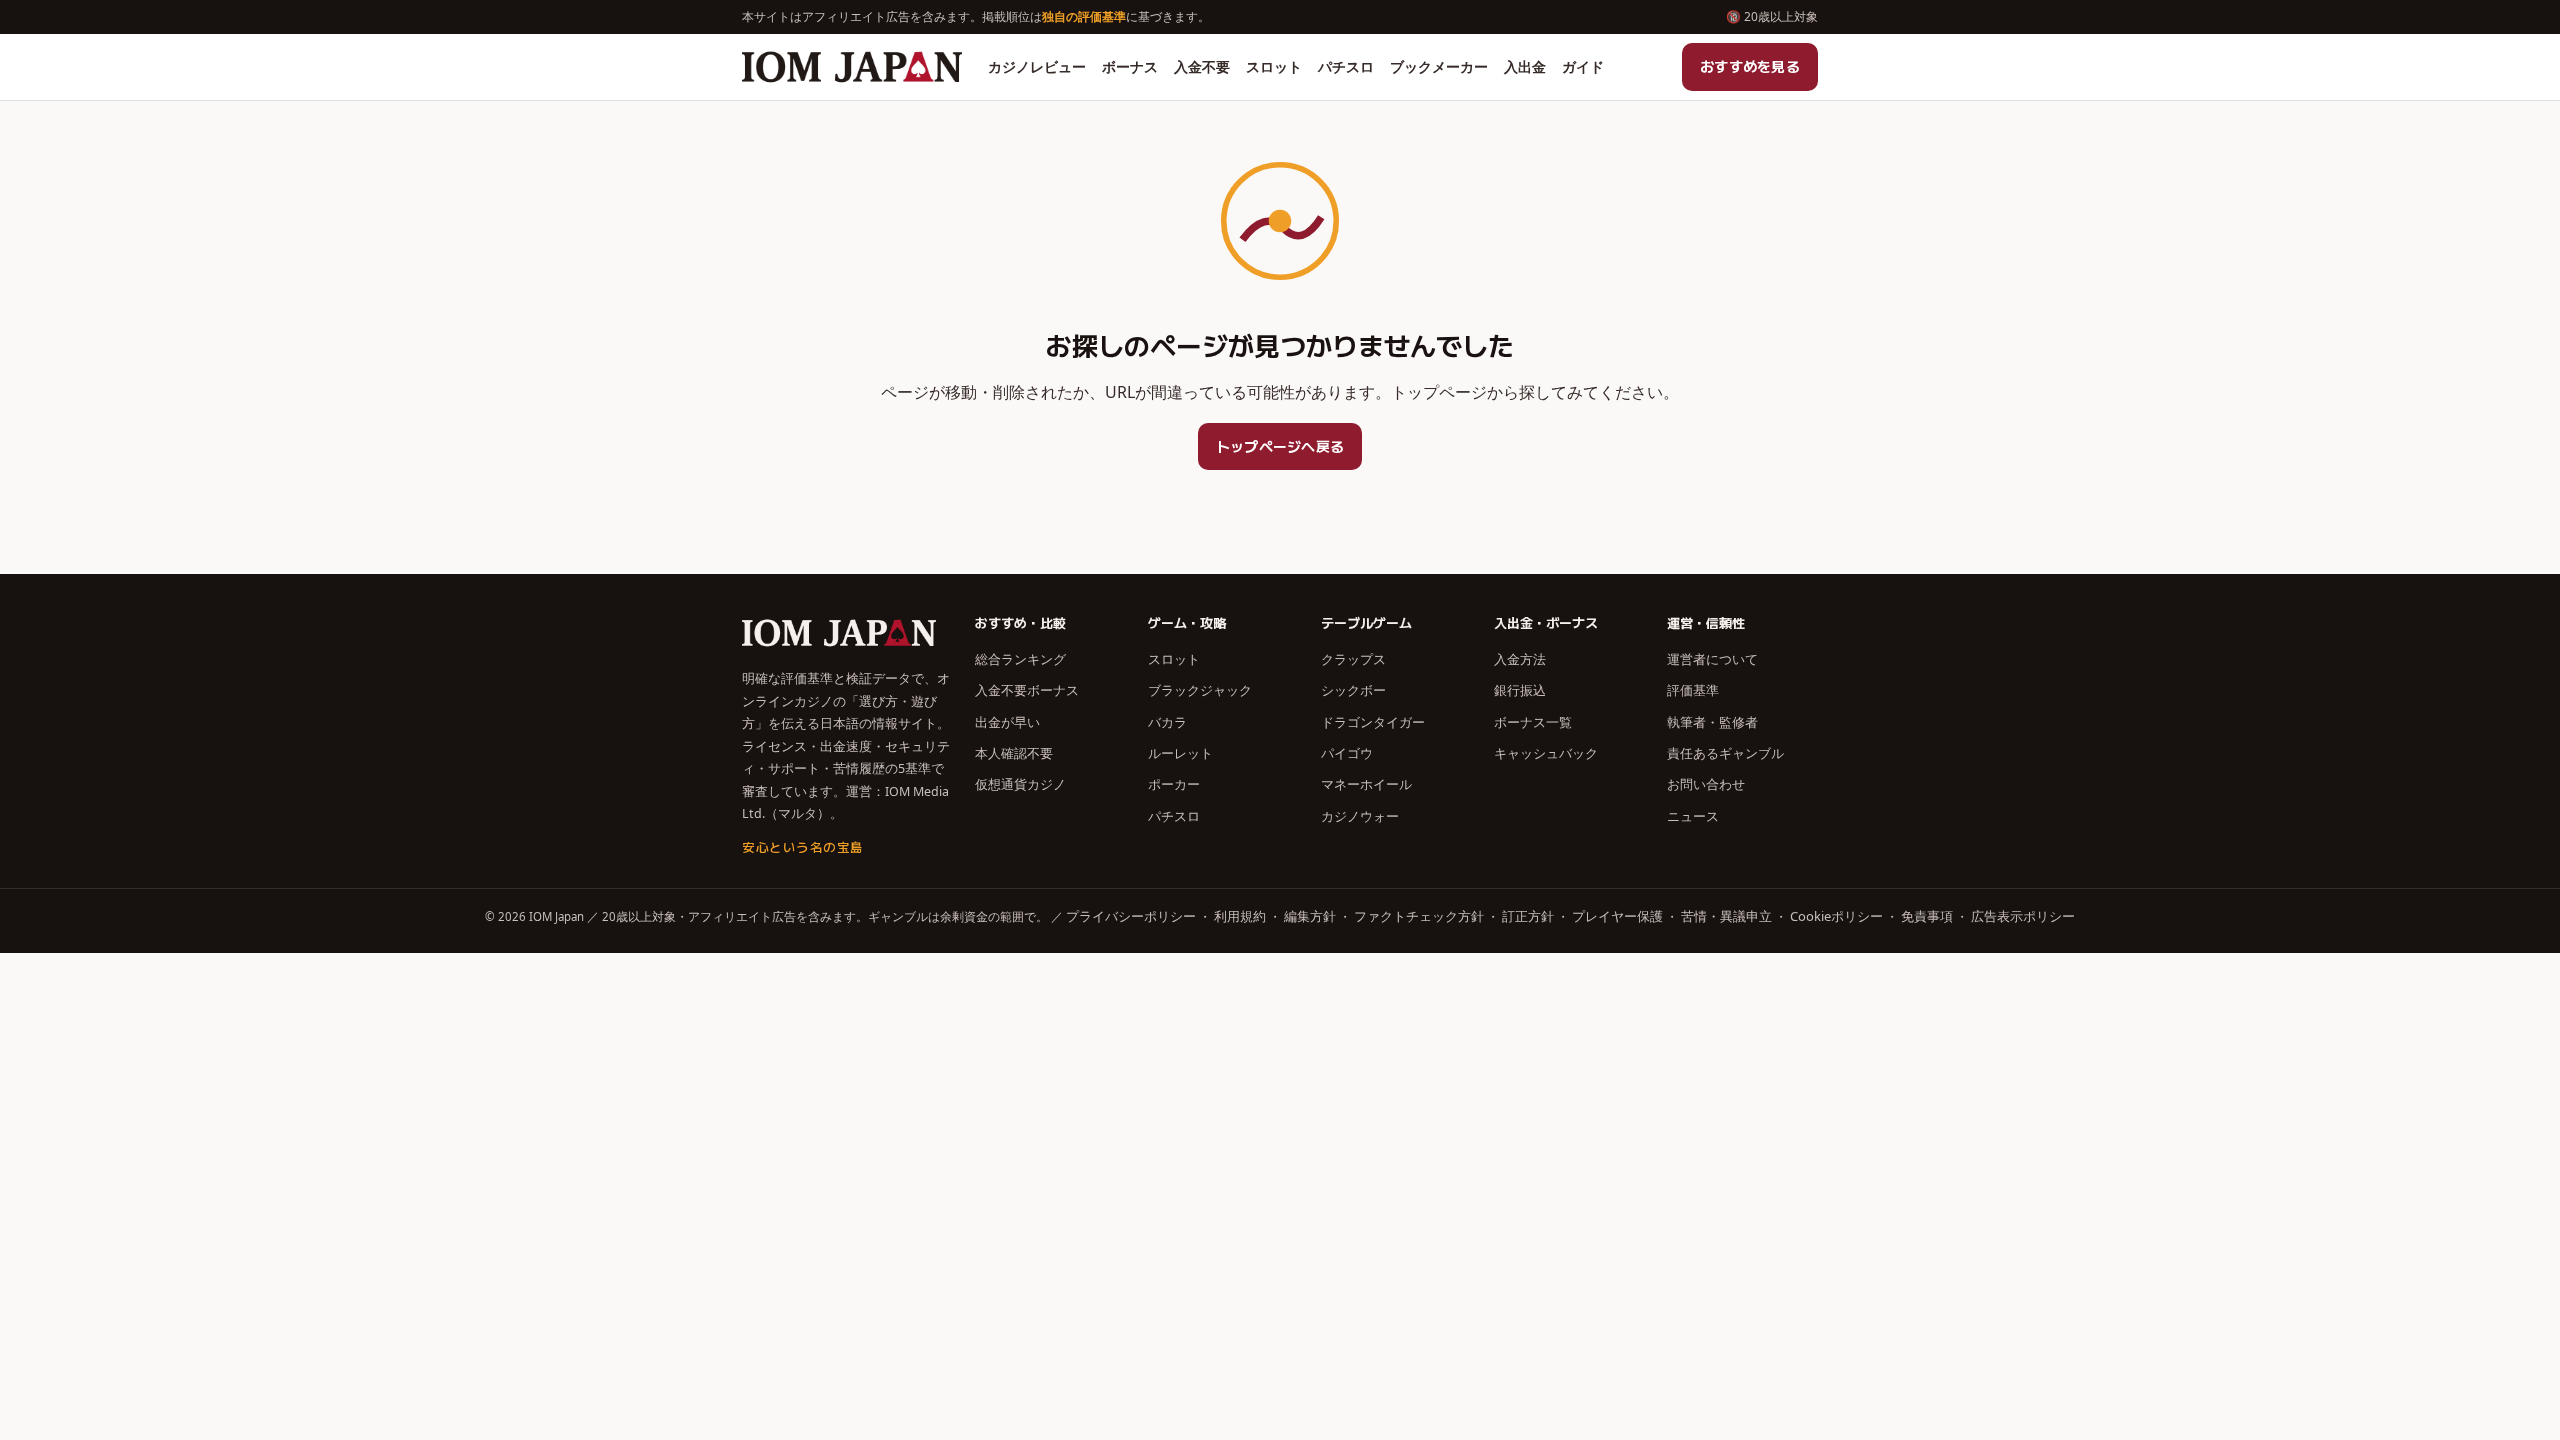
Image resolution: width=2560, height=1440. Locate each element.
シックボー (1353, 690)
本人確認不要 (1014, 753)
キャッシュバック (1546, 753)
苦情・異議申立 (1726, 916)
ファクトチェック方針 (1419, 916)
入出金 (1525, 66)
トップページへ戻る (1280, 446)
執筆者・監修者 (1712, 722)
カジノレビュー (1037, 66)
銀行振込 (1520, 690)
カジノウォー (1360, 816)
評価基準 (1693, 690)
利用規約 (1240, 916)
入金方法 (1520, 659)
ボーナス (1130, 66)
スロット (1274, 66)
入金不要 (1202, 66)
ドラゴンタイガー (1373, 722)
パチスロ (1346, 66)
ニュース (1693, 816)
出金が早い (1007, 722)
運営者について (1712, 659)
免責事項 (1927, 916)
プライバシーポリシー (1131, 916)
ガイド (1583, 66)
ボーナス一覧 (1533, 722)
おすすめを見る (1750, 66)
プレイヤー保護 (1617, 916)
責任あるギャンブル (1725, 753)
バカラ (1167, 722)
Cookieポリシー (1836, 916)
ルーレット (1180, 753)
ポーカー (1174, 784)
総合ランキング (1020, 659)
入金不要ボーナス (1027, 690)
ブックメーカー (1439, 66)
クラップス (1353, 659)
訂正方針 (1528, 916)
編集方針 (1310, 916)
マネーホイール (1366, 784)
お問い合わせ (1706, 784)
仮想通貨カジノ (1020, 784)
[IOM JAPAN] (852, 67)
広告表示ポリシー (2023, 916)
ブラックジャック (1200, 690)
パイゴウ (1347, 753)
